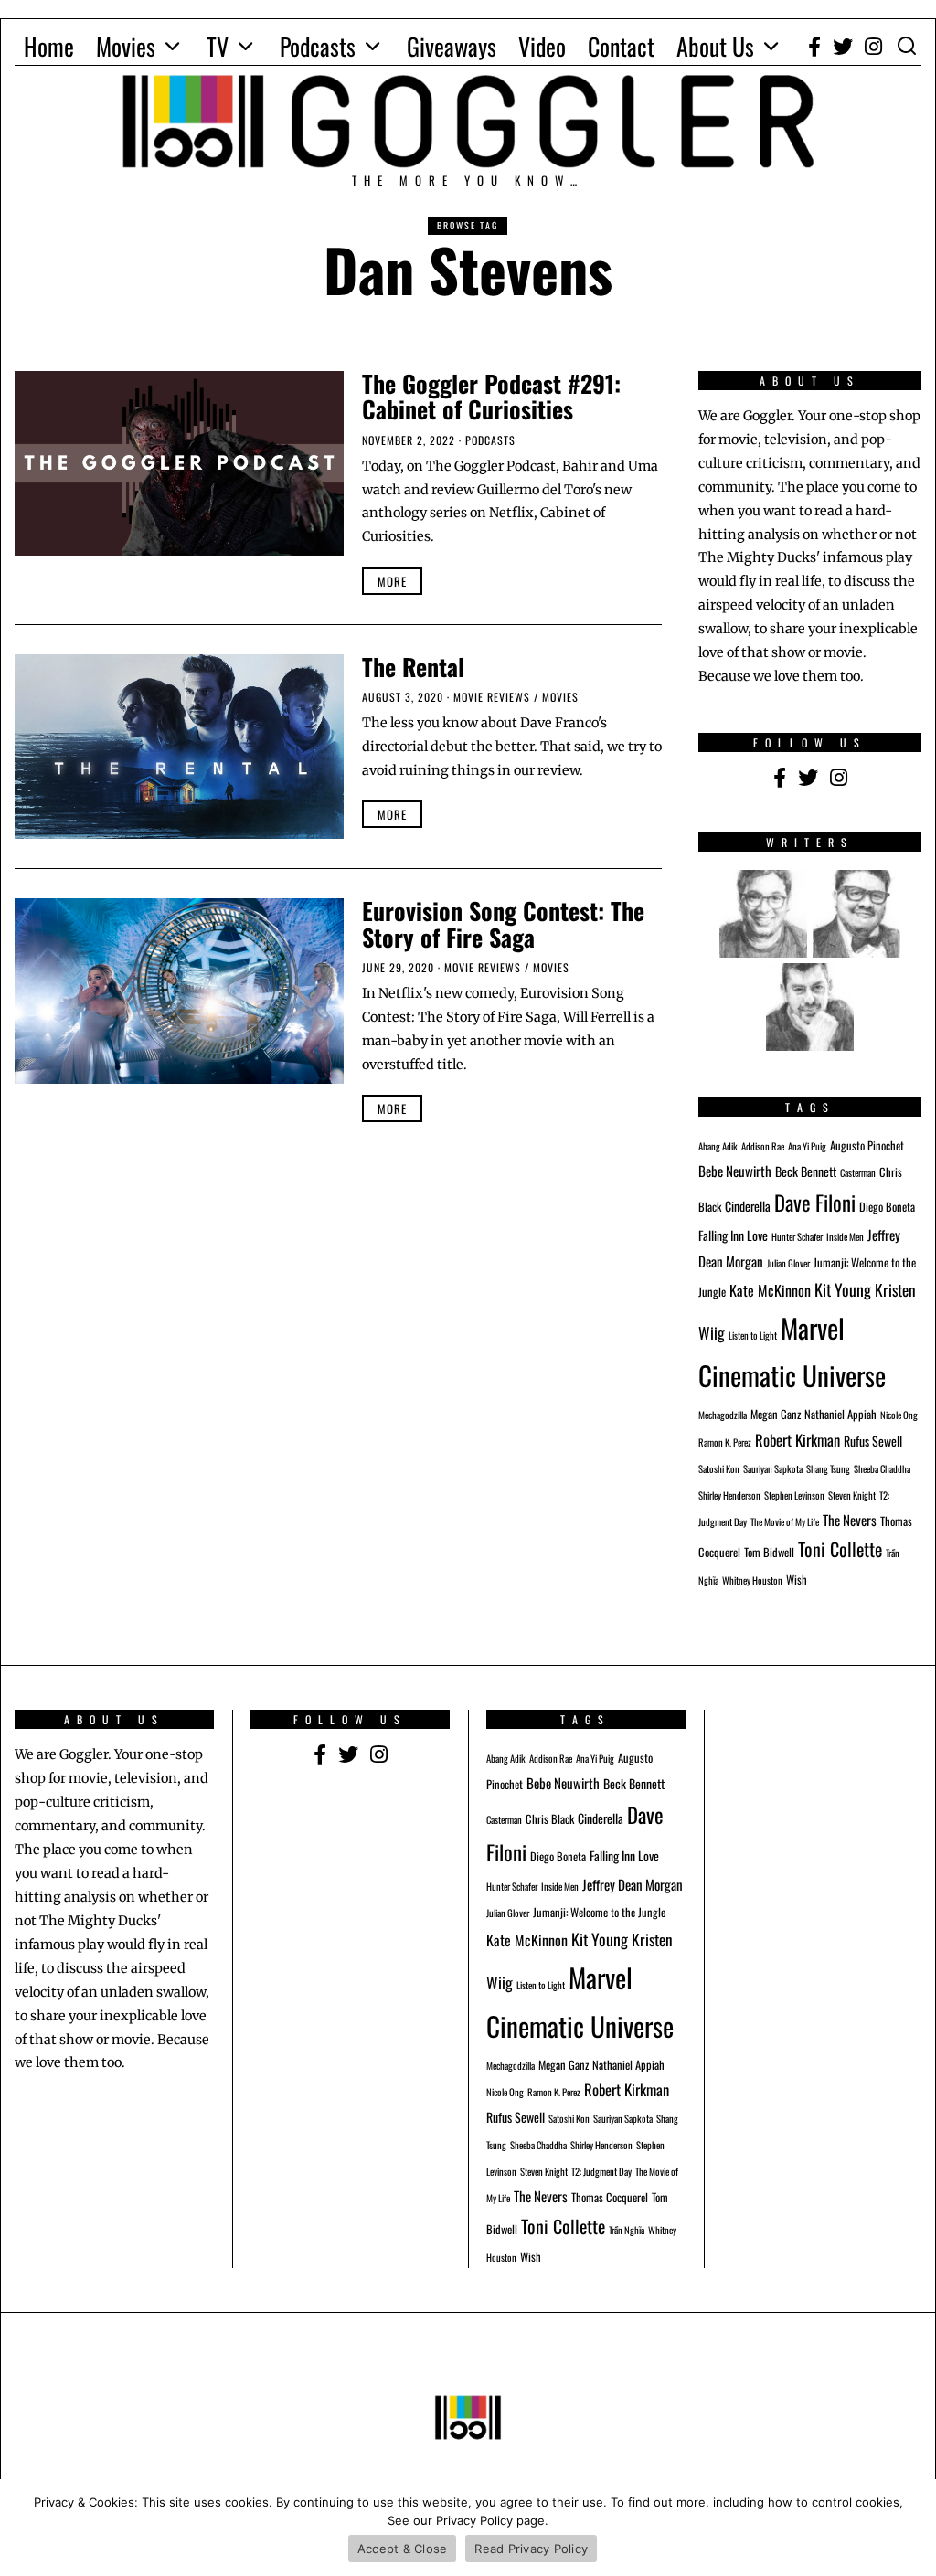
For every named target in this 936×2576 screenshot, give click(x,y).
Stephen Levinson (794, 1495)
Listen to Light (753, 1335)
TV (218, 46)
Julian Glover (788, 1263)
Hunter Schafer (797, 1236)
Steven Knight (852, 1495)
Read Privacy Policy (531, 2549)
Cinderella (748, 1206)
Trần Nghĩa (627, 2230)
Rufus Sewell (873, 1441)
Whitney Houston (752, 1580)
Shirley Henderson (729, 1495)
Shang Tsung (828, 1468)
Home (49, 46)
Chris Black (550, 1819)
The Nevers (850, 1520)
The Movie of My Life (785, 1521)
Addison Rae (763, 1146)
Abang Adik (718, 1146)
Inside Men (845, 1236)
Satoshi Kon (719, 1468)
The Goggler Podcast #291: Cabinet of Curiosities (491, 397)
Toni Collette (840, 1549)
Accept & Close (403, 2549)
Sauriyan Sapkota (773, 1468)
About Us (715, 46)
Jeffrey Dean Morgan (633, 1884)
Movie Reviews (492, 697)
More (392, 581)
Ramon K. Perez (725, 1442)
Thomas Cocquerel (610, 2197)
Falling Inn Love (733, 1235)
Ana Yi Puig (807, 1146)
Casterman (858, 1172)
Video (542, 46)
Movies (126, 46)
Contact (621, 46)
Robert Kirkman (798, 1440)
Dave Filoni (815, 1203)
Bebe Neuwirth (735, 1171)
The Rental (413, 667)
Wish (797, 1580)
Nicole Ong (899, 1415)
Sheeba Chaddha (882, 1468)
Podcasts (318, 46)
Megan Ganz (776, 1414)
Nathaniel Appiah (840, 1414)
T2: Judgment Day (601, 2171)
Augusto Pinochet (867, 1145)
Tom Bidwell (769, 1552)
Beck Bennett (806, 1171)
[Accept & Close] (913, 2528)
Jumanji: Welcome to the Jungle (599, 1912)
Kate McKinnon (770, 1290)
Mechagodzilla (723, 1415)
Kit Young (843, 1289)
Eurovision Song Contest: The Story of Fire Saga (503, 924)
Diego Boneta (887, 1207)
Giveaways (452, 46)
